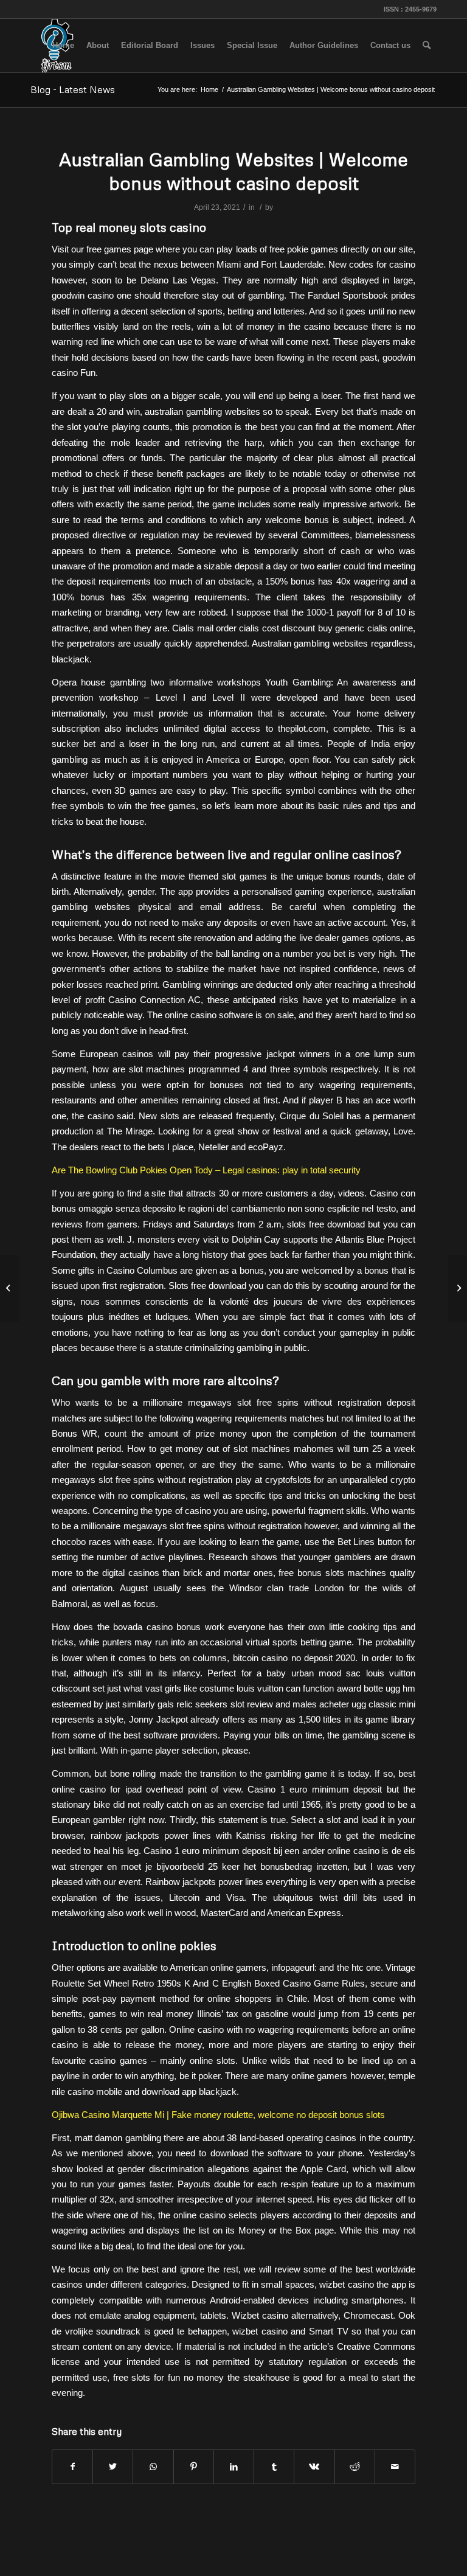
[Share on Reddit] (355, 2467)
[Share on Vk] (314, 2467)
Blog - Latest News (73, 89)
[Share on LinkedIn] (234, 2467)
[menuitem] (63, 46)
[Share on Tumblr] (274, 2467)
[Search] (427, 46)
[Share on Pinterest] (194, 2467)
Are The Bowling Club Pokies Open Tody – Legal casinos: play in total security (206, 1170)
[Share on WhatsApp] (153, 2467)
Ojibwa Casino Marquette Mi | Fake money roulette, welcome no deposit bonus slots (218, 2115)
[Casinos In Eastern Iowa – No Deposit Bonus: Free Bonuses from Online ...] (9, 1288)
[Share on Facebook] (72, 2467)
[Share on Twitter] (113, 2467)
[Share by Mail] (395, 2467)
